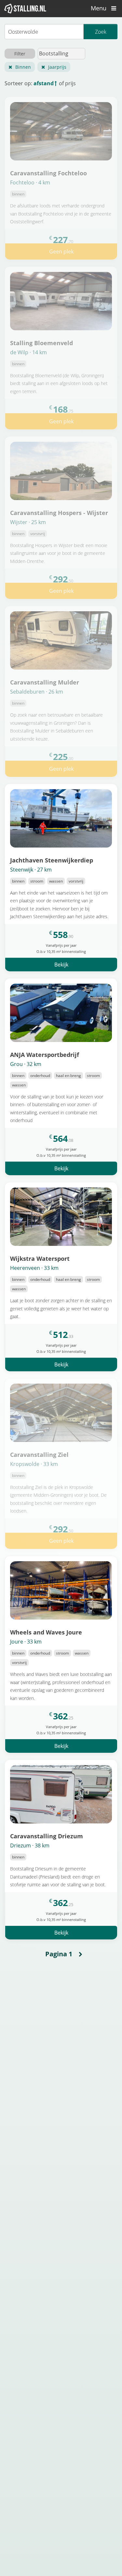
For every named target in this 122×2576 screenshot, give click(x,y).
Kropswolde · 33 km (34, 1464)
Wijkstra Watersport (40, 1258)
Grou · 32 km (26, 1064)
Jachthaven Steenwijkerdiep (52, 860)
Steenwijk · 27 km (31, 870)
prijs (70, 83)
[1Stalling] (25, 8)
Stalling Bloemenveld (41, 343)
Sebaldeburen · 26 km (37, 692)
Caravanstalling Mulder (45, 682)
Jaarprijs (57, 67)
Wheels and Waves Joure (46, 1632)
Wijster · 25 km (28, 522)
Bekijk (61, 965)
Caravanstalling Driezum (47, 1836)
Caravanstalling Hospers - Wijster (59, 513)
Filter (20, 54)
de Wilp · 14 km (28, 352)
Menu (99, 8)
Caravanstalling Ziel (39, 1454)
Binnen (23, 67)
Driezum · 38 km (30, 1845)
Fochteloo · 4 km (30, 182)
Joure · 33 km (26, 1642)
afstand (44, 83)
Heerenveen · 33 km (34, 1268)
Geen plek (61, 252)
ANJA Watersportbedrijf (45, 1054)
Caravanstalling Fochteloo (48, 173)
